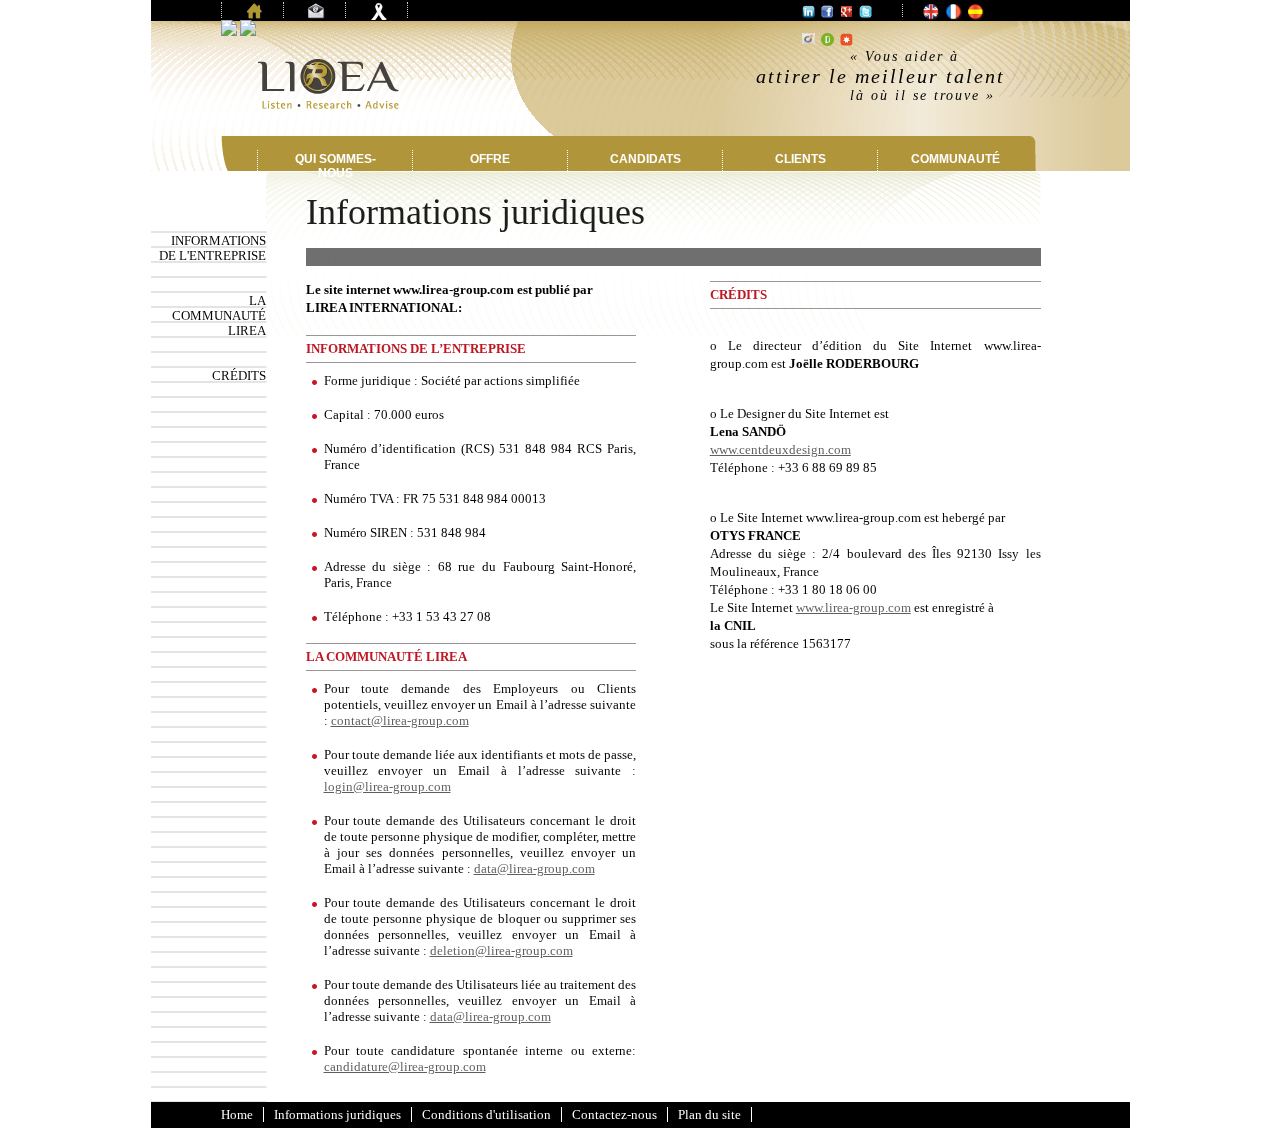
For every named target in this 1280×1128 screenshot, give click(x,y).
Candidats (645, 159)
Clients (800, 159)
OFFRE (490, 159)
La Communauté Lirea (219, 315)
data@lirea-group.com (534, 868)
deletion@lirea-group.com (501, 950)
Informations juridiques (337, 1114)
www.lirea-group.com (853, 607)
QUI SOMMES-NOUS (335, 166)
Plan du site (709, 1114)
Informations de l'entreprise (212, 248)
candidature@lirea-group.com (405, 1066)
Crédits (239, 375)
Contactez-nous (614, 1114)
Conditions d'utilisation (486, 1114)
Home (237, 1114)
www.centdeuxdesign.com (780, 449)
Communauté (955, 159)
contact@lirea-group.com (400, 720)
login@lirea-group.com (387, 786)
